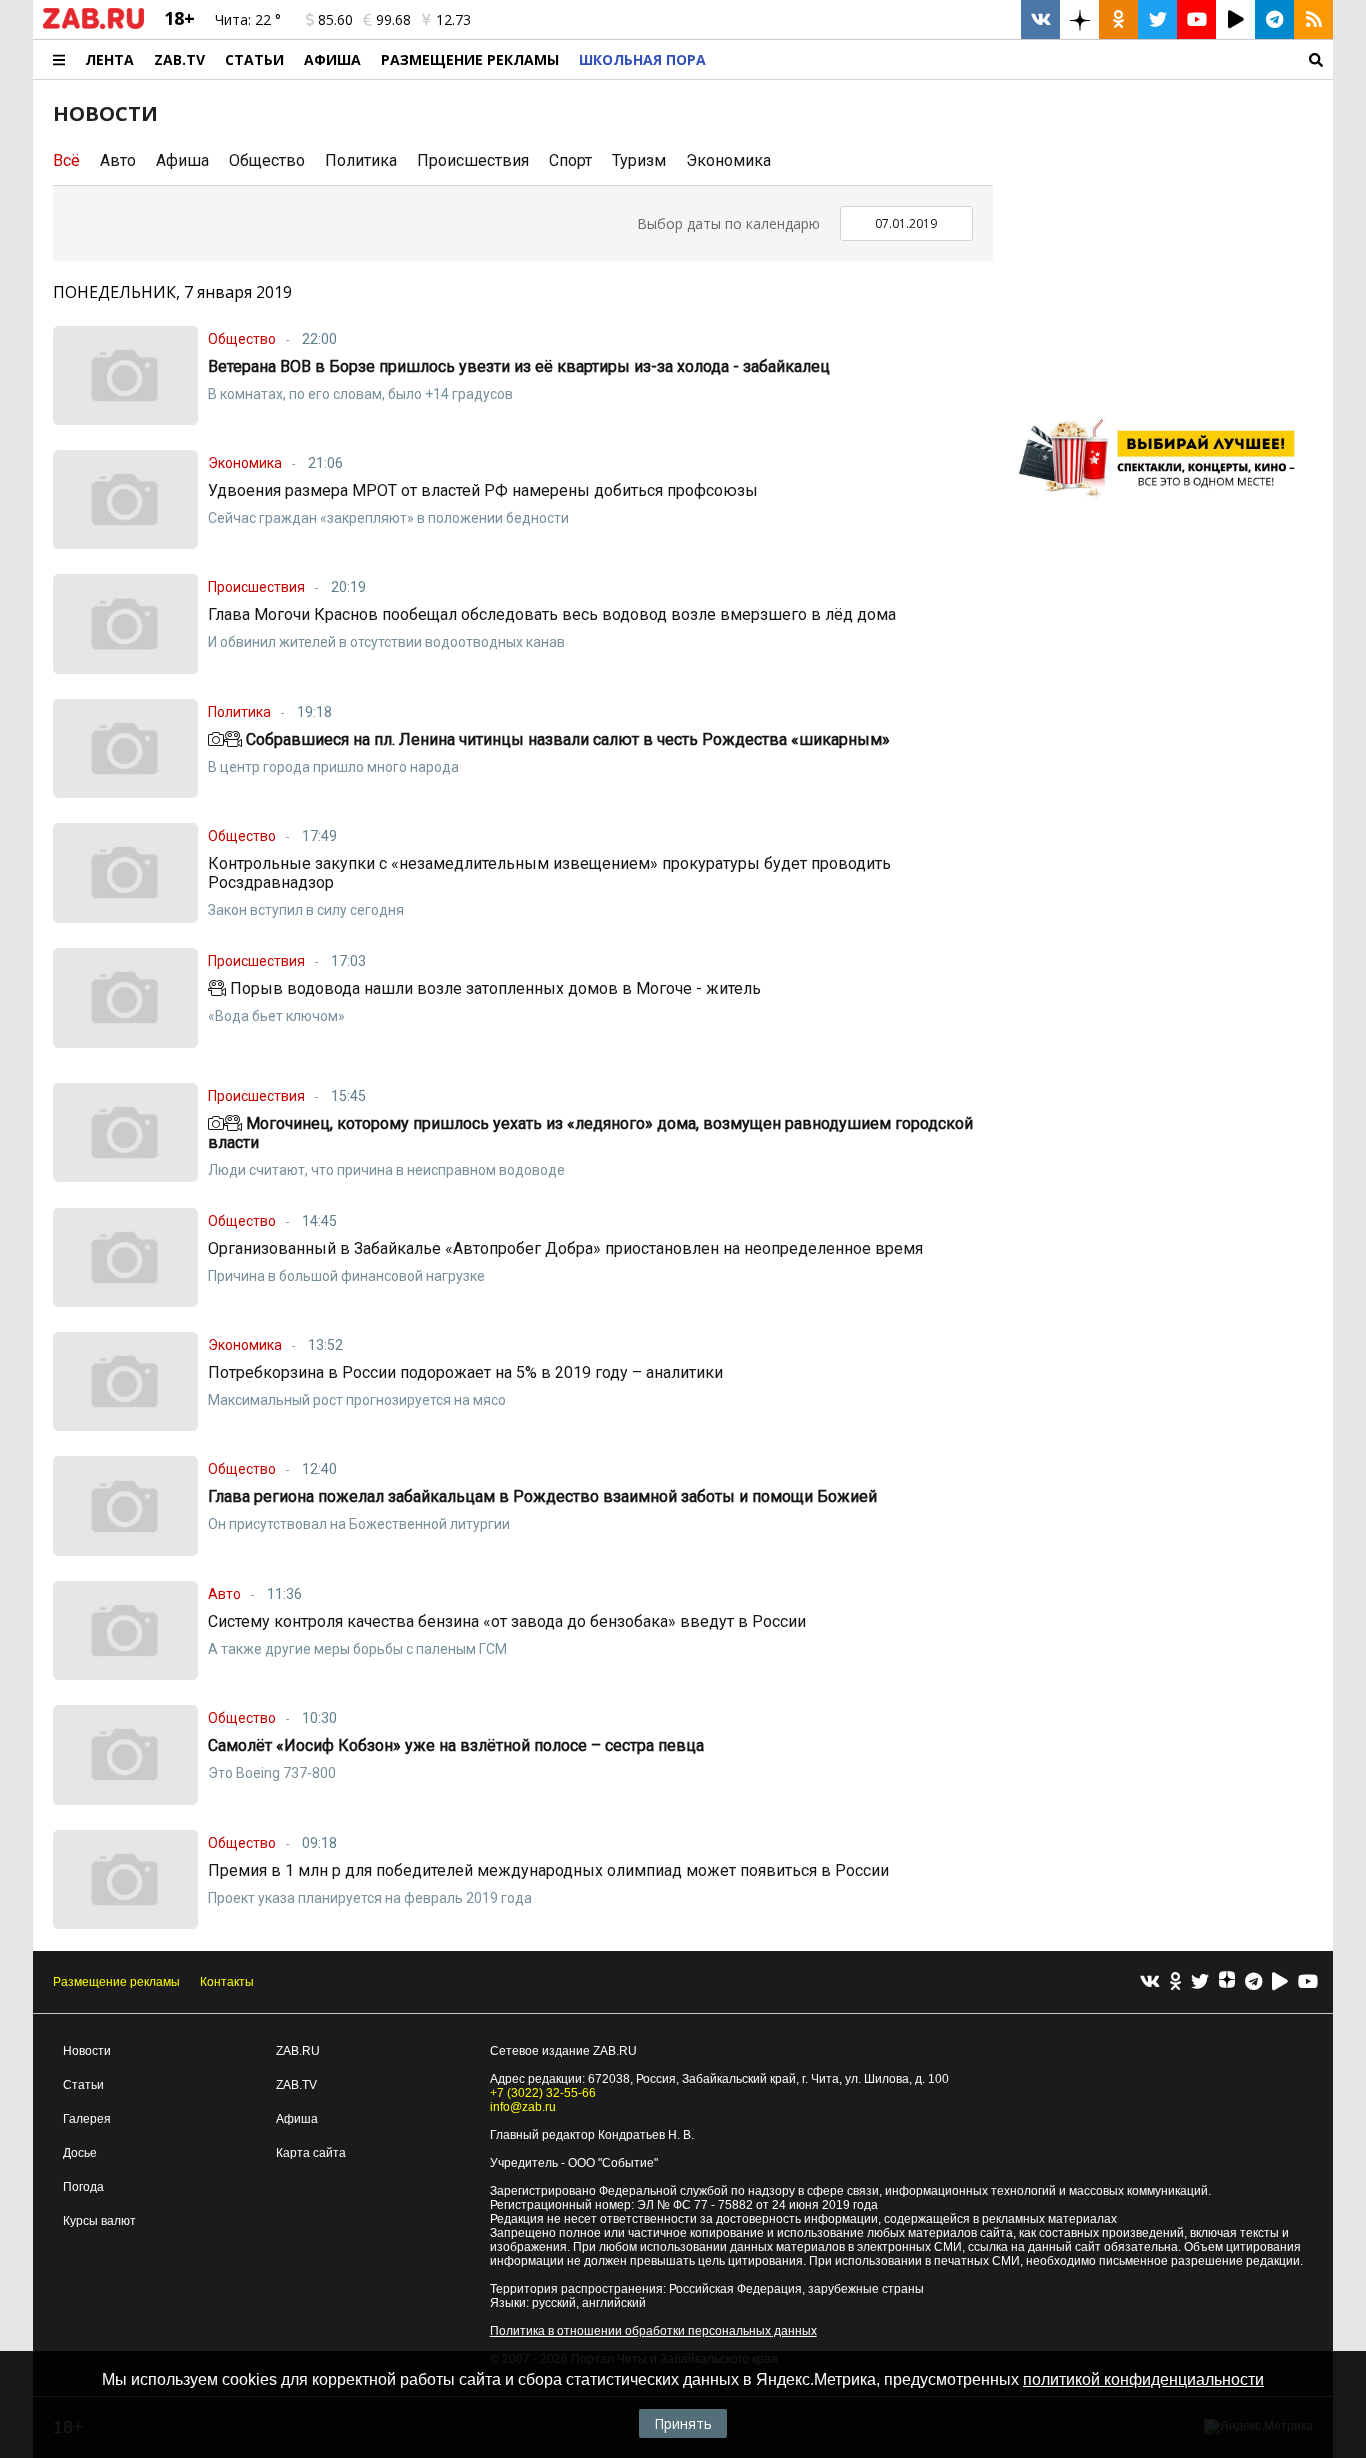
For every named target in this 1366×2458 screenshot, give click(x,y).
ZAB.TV (179, 59)
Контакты (227, 1982)
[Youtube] (1308, 1982)
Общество (267, 160)
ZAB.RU (298, 2051)
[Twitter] (1200, 1982)
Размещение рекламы (116, 1982)
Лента (109, 59)
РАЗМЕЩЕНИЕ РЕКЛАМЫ (470, 59)
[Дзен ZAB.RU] (1079, 19)
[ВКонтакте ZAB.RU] (1040, 19)
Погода (83, 2187)
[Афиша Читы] (1163, 504)
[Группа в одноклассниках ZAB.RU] (1118, 19)
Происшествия (473, 160)
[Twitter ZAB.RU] (1157, 19)
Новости (87, 2051)
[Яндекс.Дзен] (1227, 1982)
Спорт (570, 160)
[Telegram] (1253, 1982)
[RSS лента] (1313, 19)
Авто (118, 160)
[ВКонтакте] (1150, 1982)
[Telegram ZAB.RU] (1274, 19)
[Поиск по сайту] (1024, 59)
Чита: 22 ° (248, 19)
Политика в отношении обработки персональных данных (653, 2331)
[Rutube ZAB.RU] (1235, 19)
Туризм (639, 160)
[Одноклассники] (1175, 1982)
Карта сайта (311, 2153)
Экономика (728, 160)
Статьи (254, 59)
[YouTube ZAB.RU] (1196, 19)
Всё (66, 160)
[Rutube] (1280, 1982)
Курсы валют (99, 2221)
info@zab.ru (523, 2107)
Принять (683, 2423)
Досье (80, 2153)
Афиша (332, 59)
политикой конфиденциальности (1143, 2379)
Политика (361, 160)
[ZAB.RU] (93, 25)
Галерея (87, 2119)
